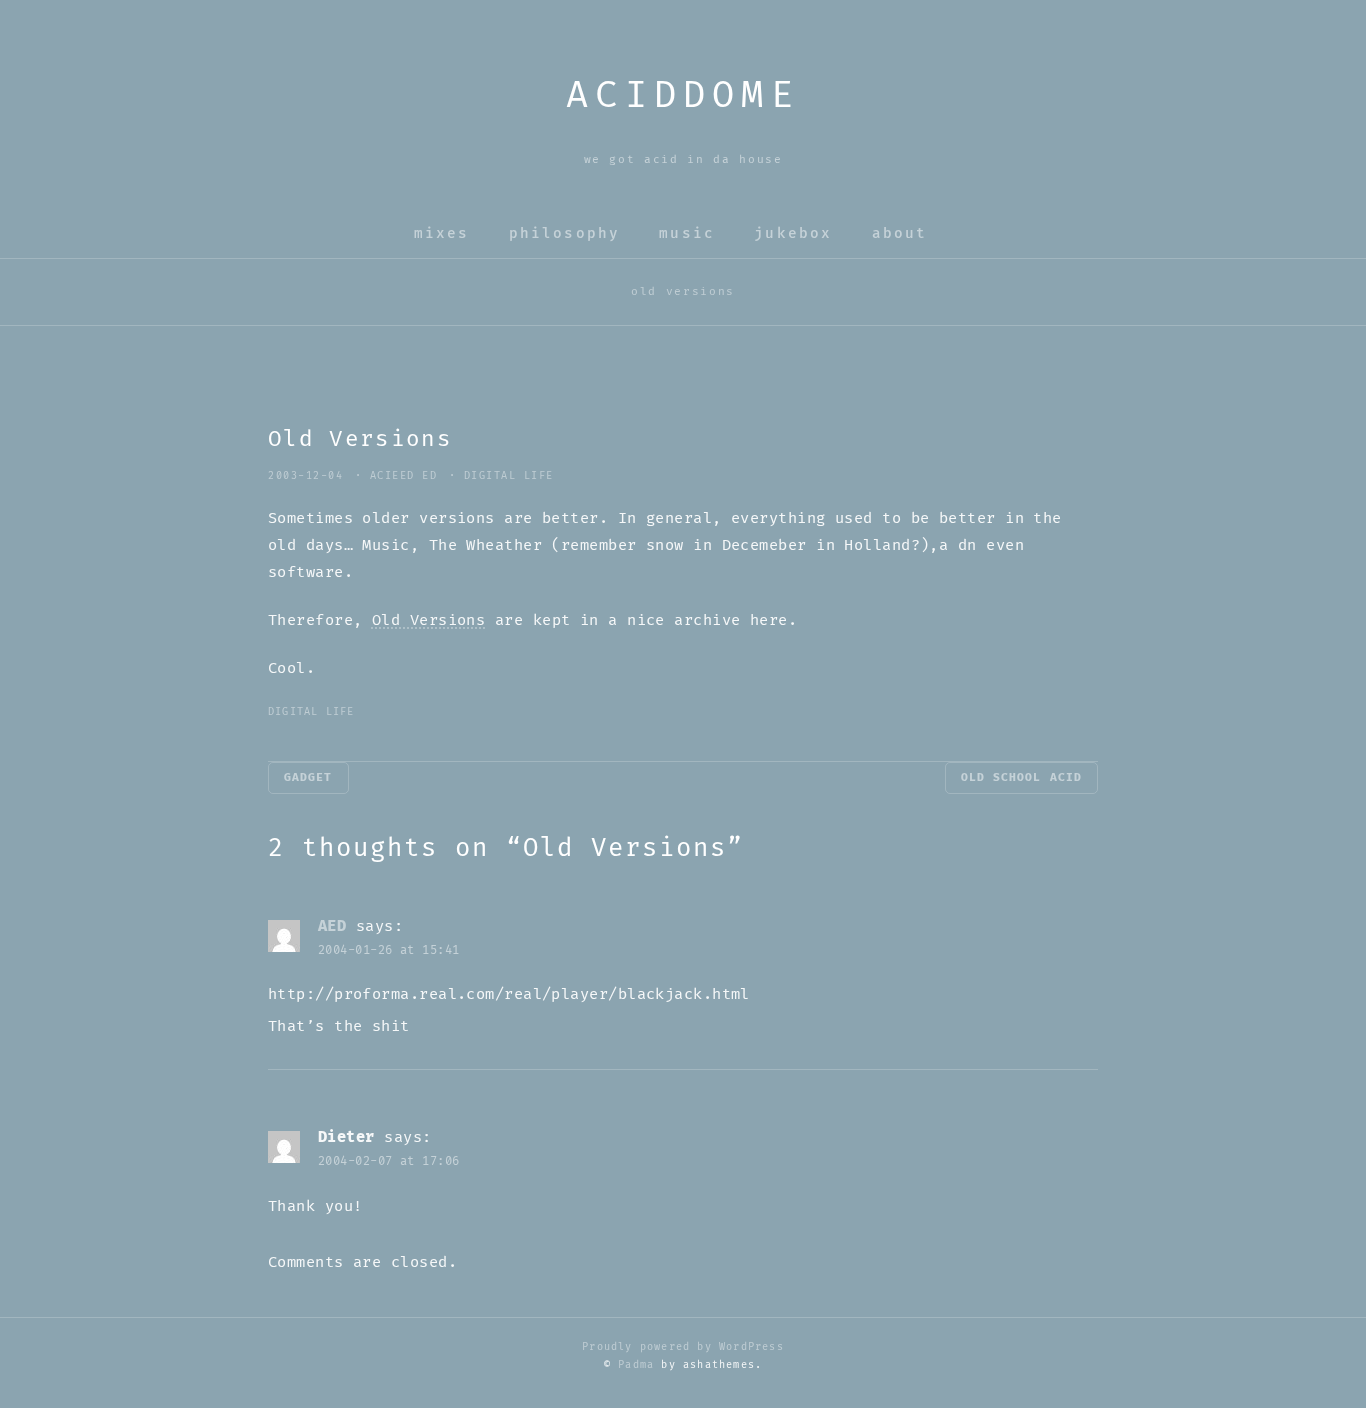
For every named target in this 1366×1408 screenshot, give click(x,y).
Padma (636, 1365)
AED (332, 926)
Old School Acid (1022, 777)
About (900, 233)
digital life (509, 476)
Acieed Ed (404, 476)
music (687, 233)
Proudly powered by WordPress (683, 1347)
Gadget (308, 777)
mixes (442, 233)
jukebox (793, 233)
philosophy (564, 233)
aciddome (683, 96)
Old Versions (428, 620)
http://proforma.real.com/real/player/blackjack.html (509, 994)
